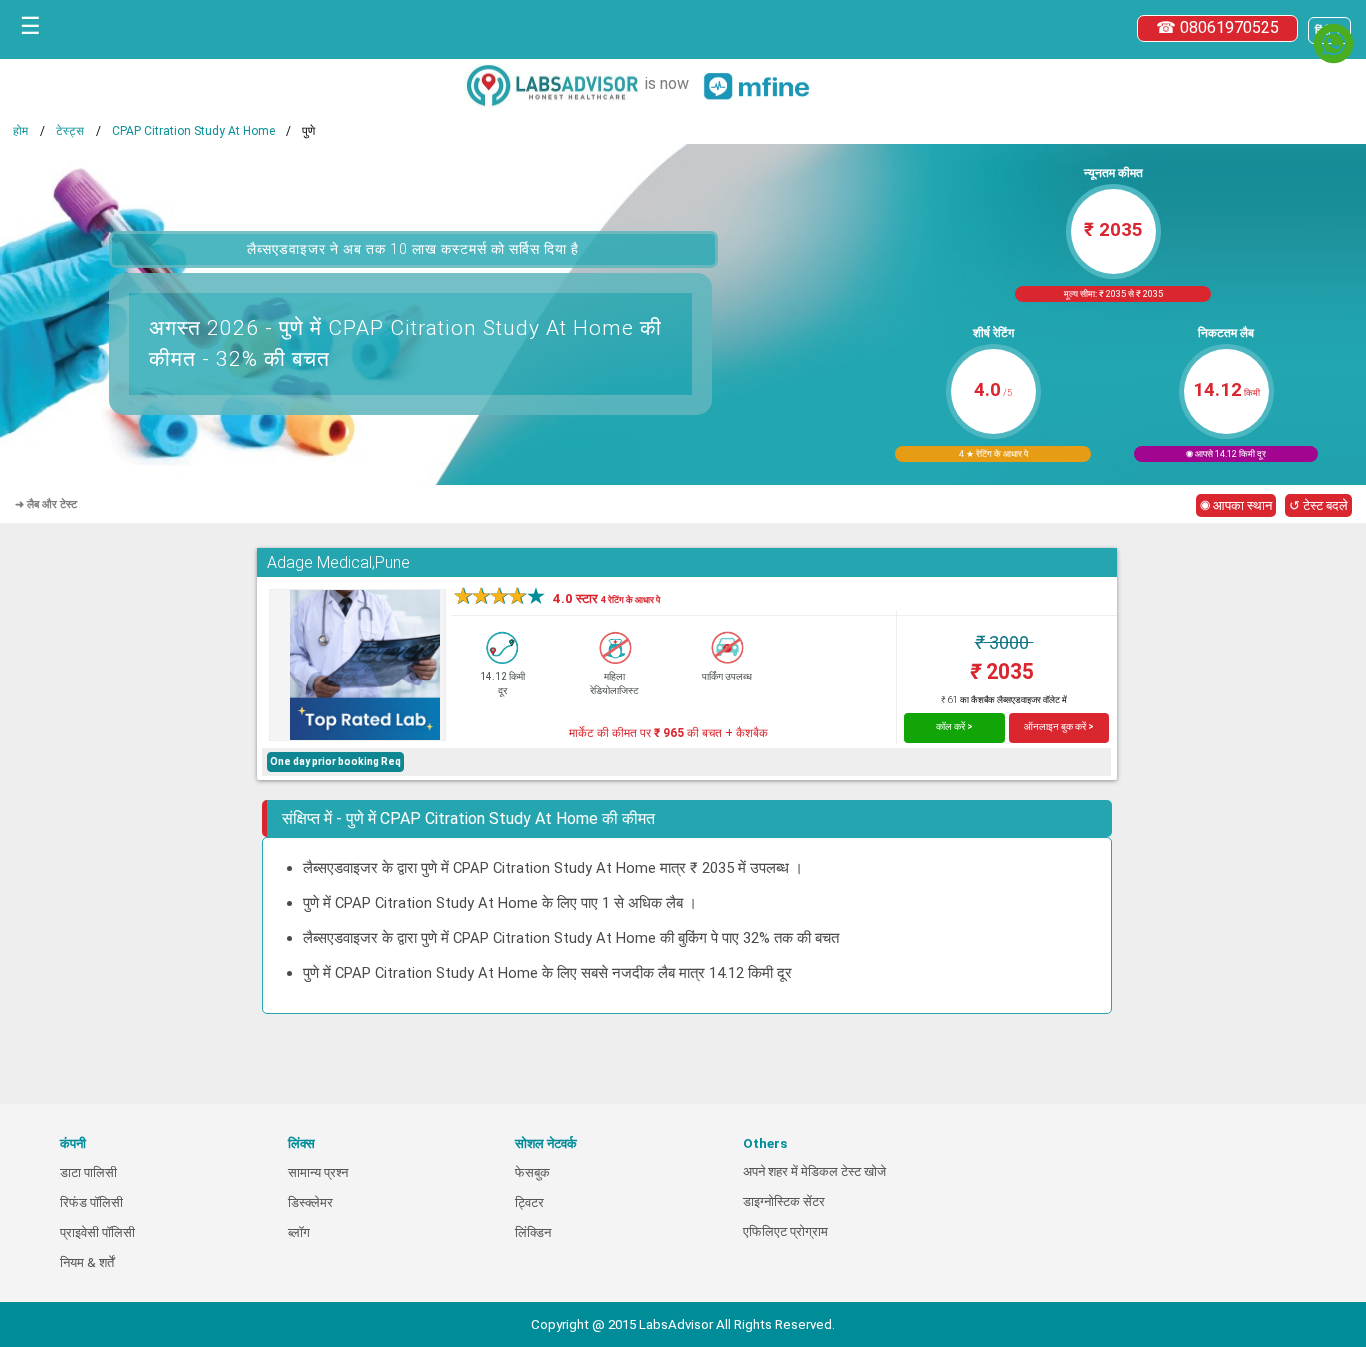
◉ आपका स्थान (1236, 505)
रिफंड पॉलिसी (91, 1202)
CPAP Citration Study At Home (193, 131)
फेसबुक (532, 1172)
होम (20, 131)
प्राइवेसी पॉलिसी (97, 1232)
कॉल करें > (954, 726)
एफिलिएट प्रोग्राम (785, 1231)
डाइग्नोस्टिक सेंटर (784, 1201)
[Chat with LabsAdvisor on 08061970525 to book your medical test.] (1333, 43)
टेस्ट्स (70, 131)
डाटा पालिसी (88, 1172)
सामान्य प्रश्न (318, 1172)
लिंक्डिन (533, 1232)
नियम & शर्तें (87, 1262)
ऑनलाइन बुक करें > (1059, 726)
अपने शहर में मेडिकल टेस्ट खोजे (814, 1171)
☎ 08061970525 (1217, 27)
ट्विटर (529, 1202)
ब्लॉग (299, 1232)
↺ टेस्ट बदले (1318, 505)
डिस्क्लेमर (310, 1202)
